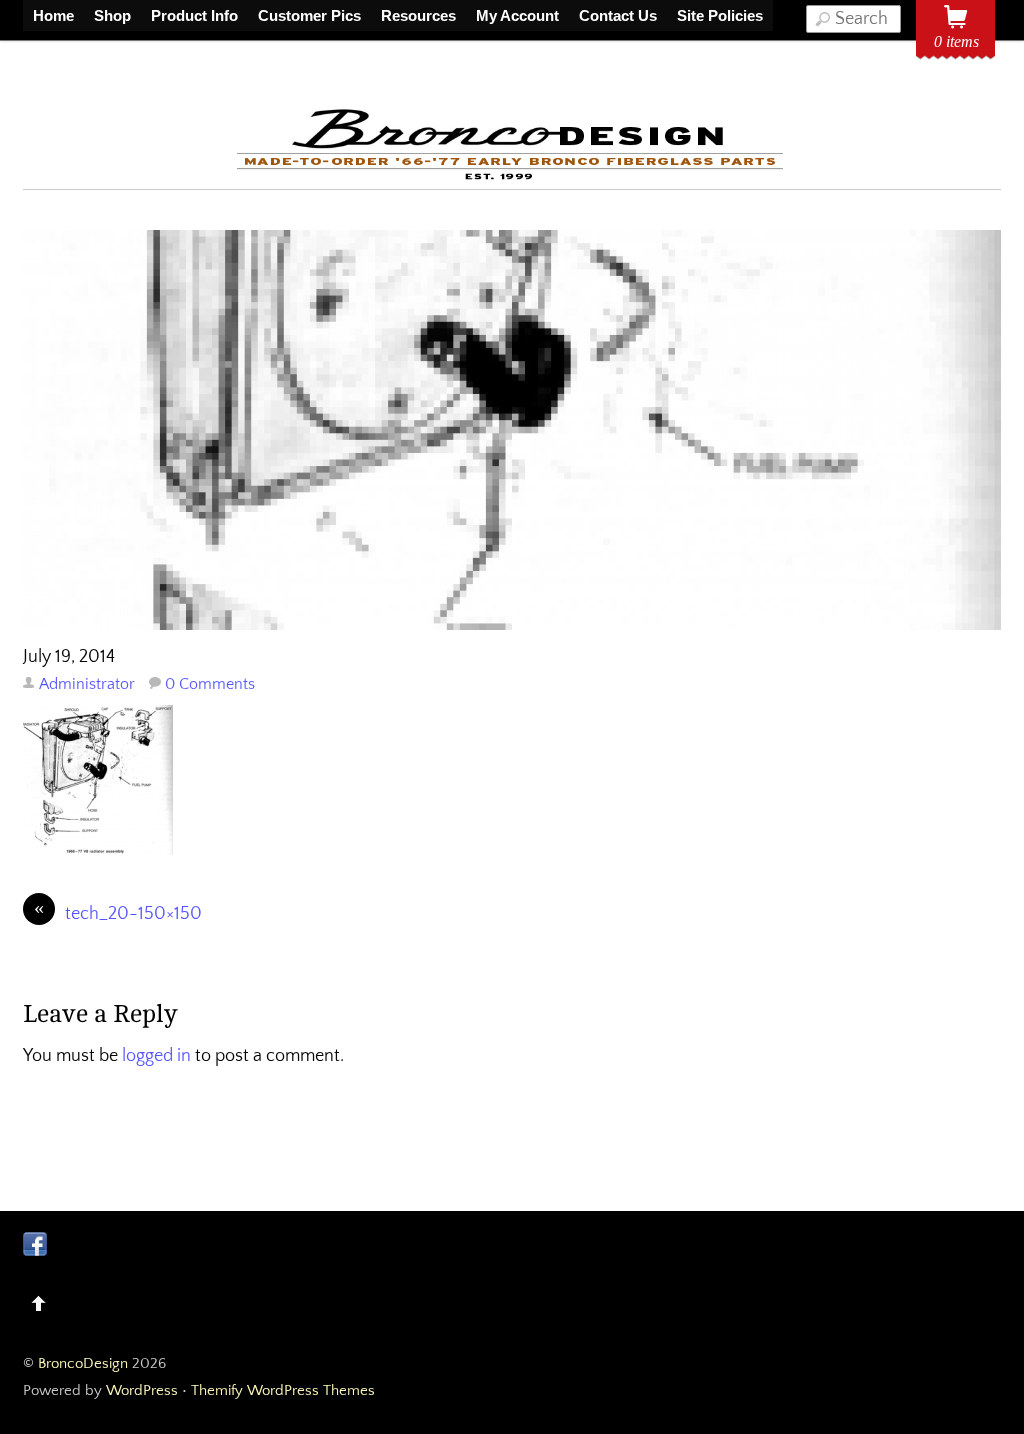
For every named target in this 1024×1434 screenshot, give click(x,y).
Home (53, 15)
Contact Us (618, 15)
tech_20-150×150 (118, 912)
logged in (156, 1056)
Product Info (194, 15)
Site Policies (720, 15)
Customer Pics (309, 15)
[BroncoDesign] (512, 176)
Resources (418, 15)
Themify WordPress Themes (283, 1390)
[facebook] (35, 1244)
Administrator (87, 684)
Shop (112, 15)
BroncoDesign (83, 1363)
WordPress (142, 1390)
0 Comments (210, 684)
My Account (517, 15)
